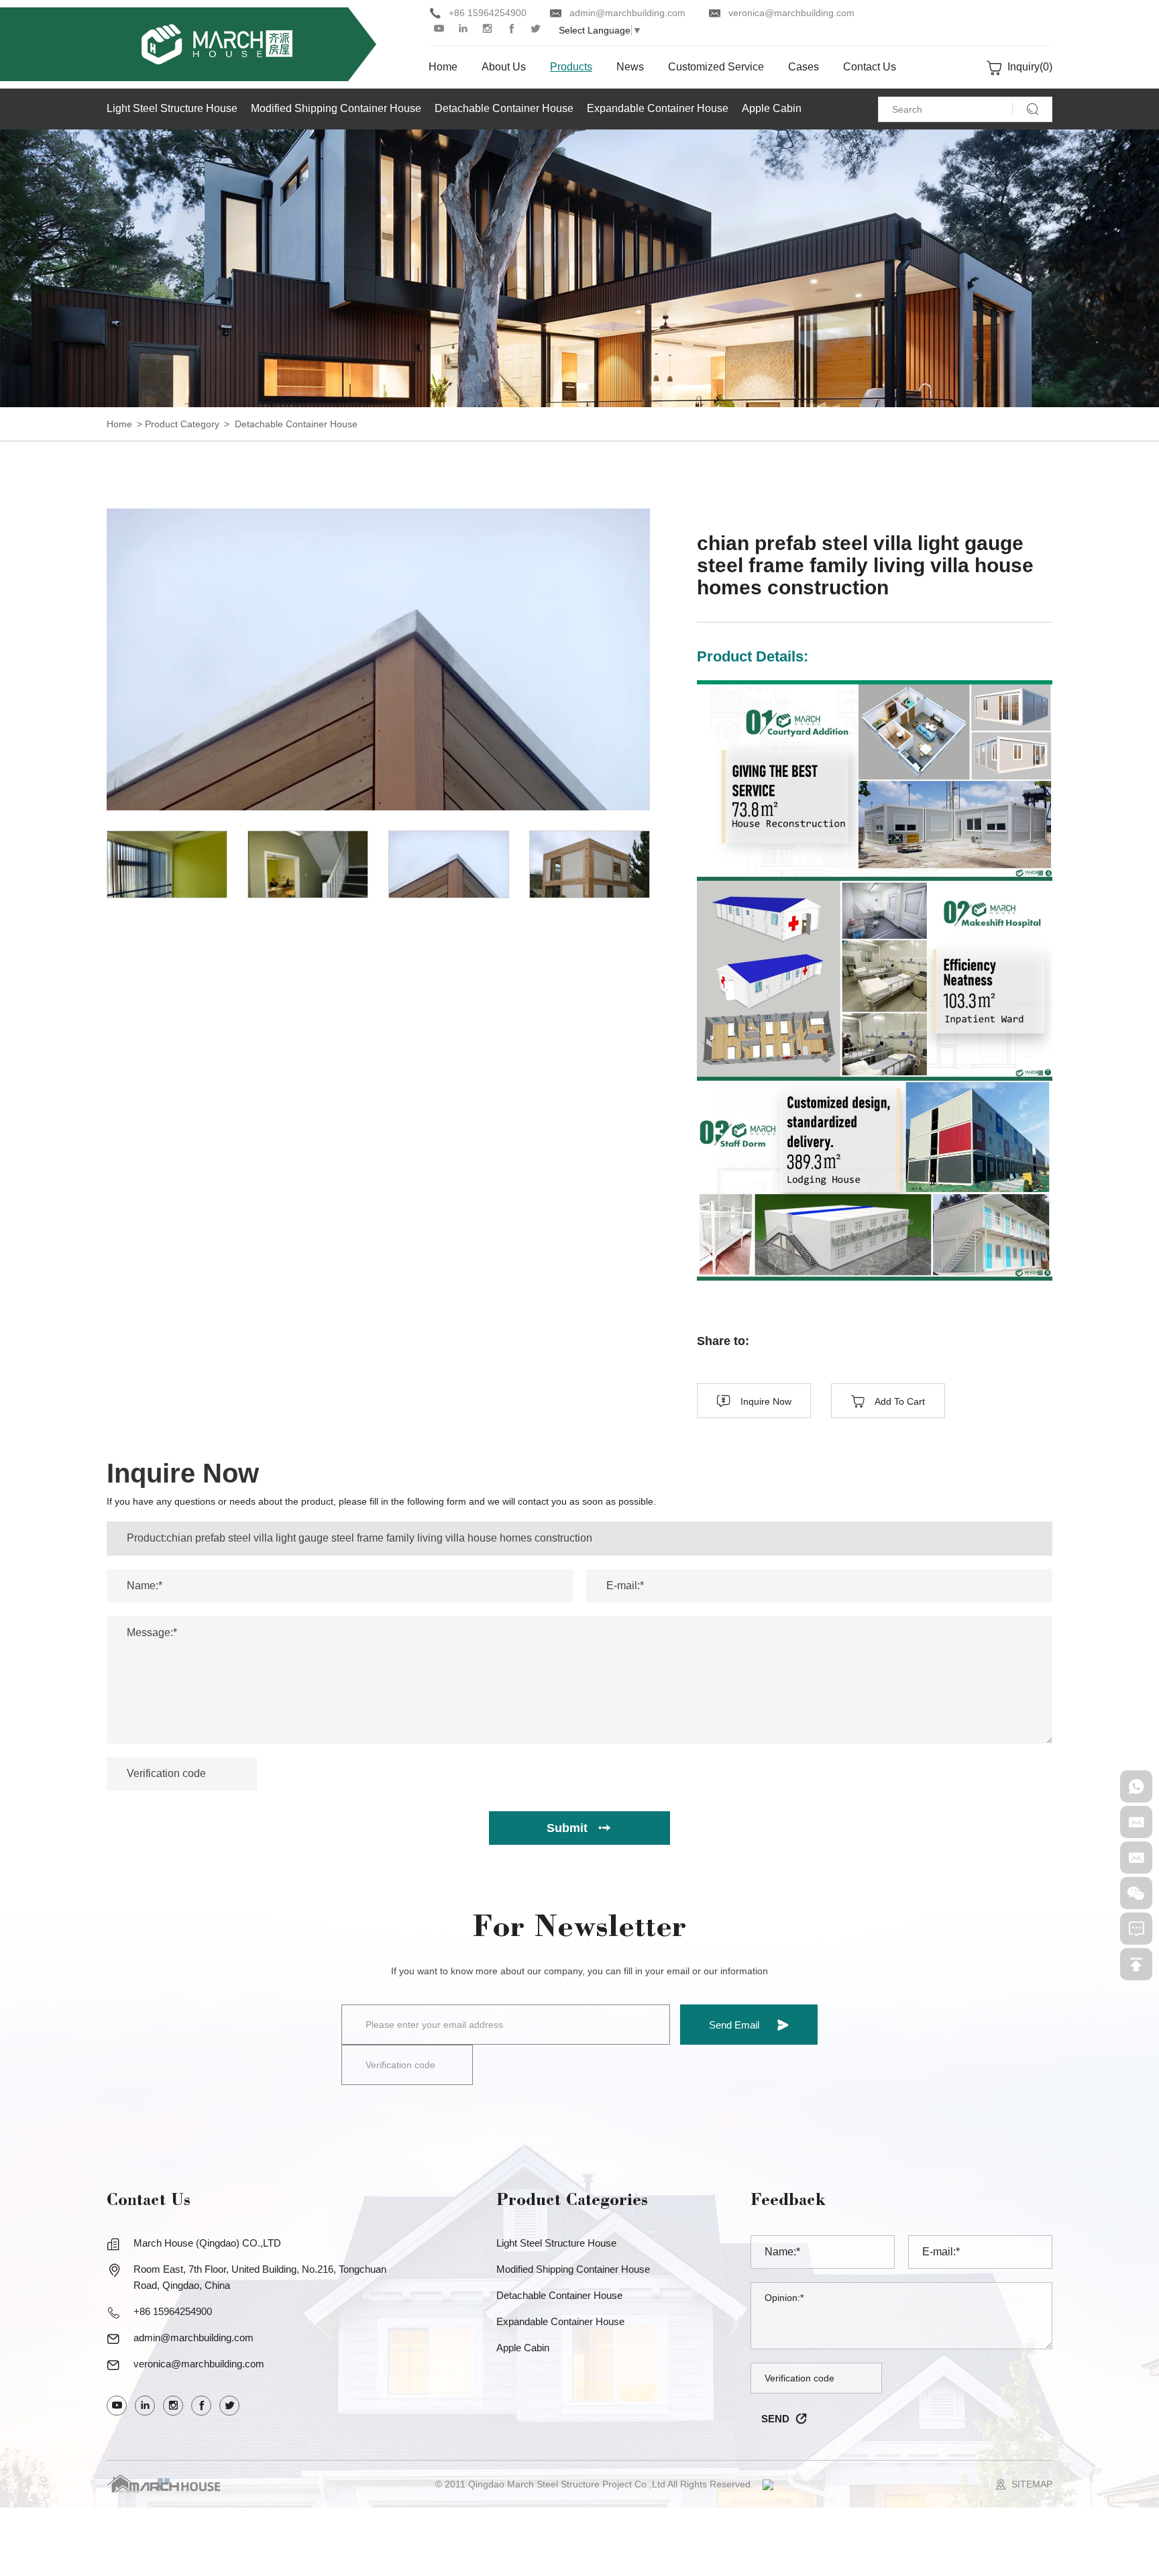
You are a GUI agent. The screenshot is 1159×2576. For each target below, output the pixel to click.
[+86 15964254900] (1136, 1786)
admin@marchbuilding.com (627, 13)
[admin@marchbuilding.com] (1136, 1822)
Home (119, 424)
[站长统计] (768, 2484)
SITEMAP (1032, 2484)
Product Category (182, 424)
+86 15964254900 (488, 13)
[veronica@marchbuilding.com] (1136, 1858)
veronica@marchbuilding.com (791, 13)
